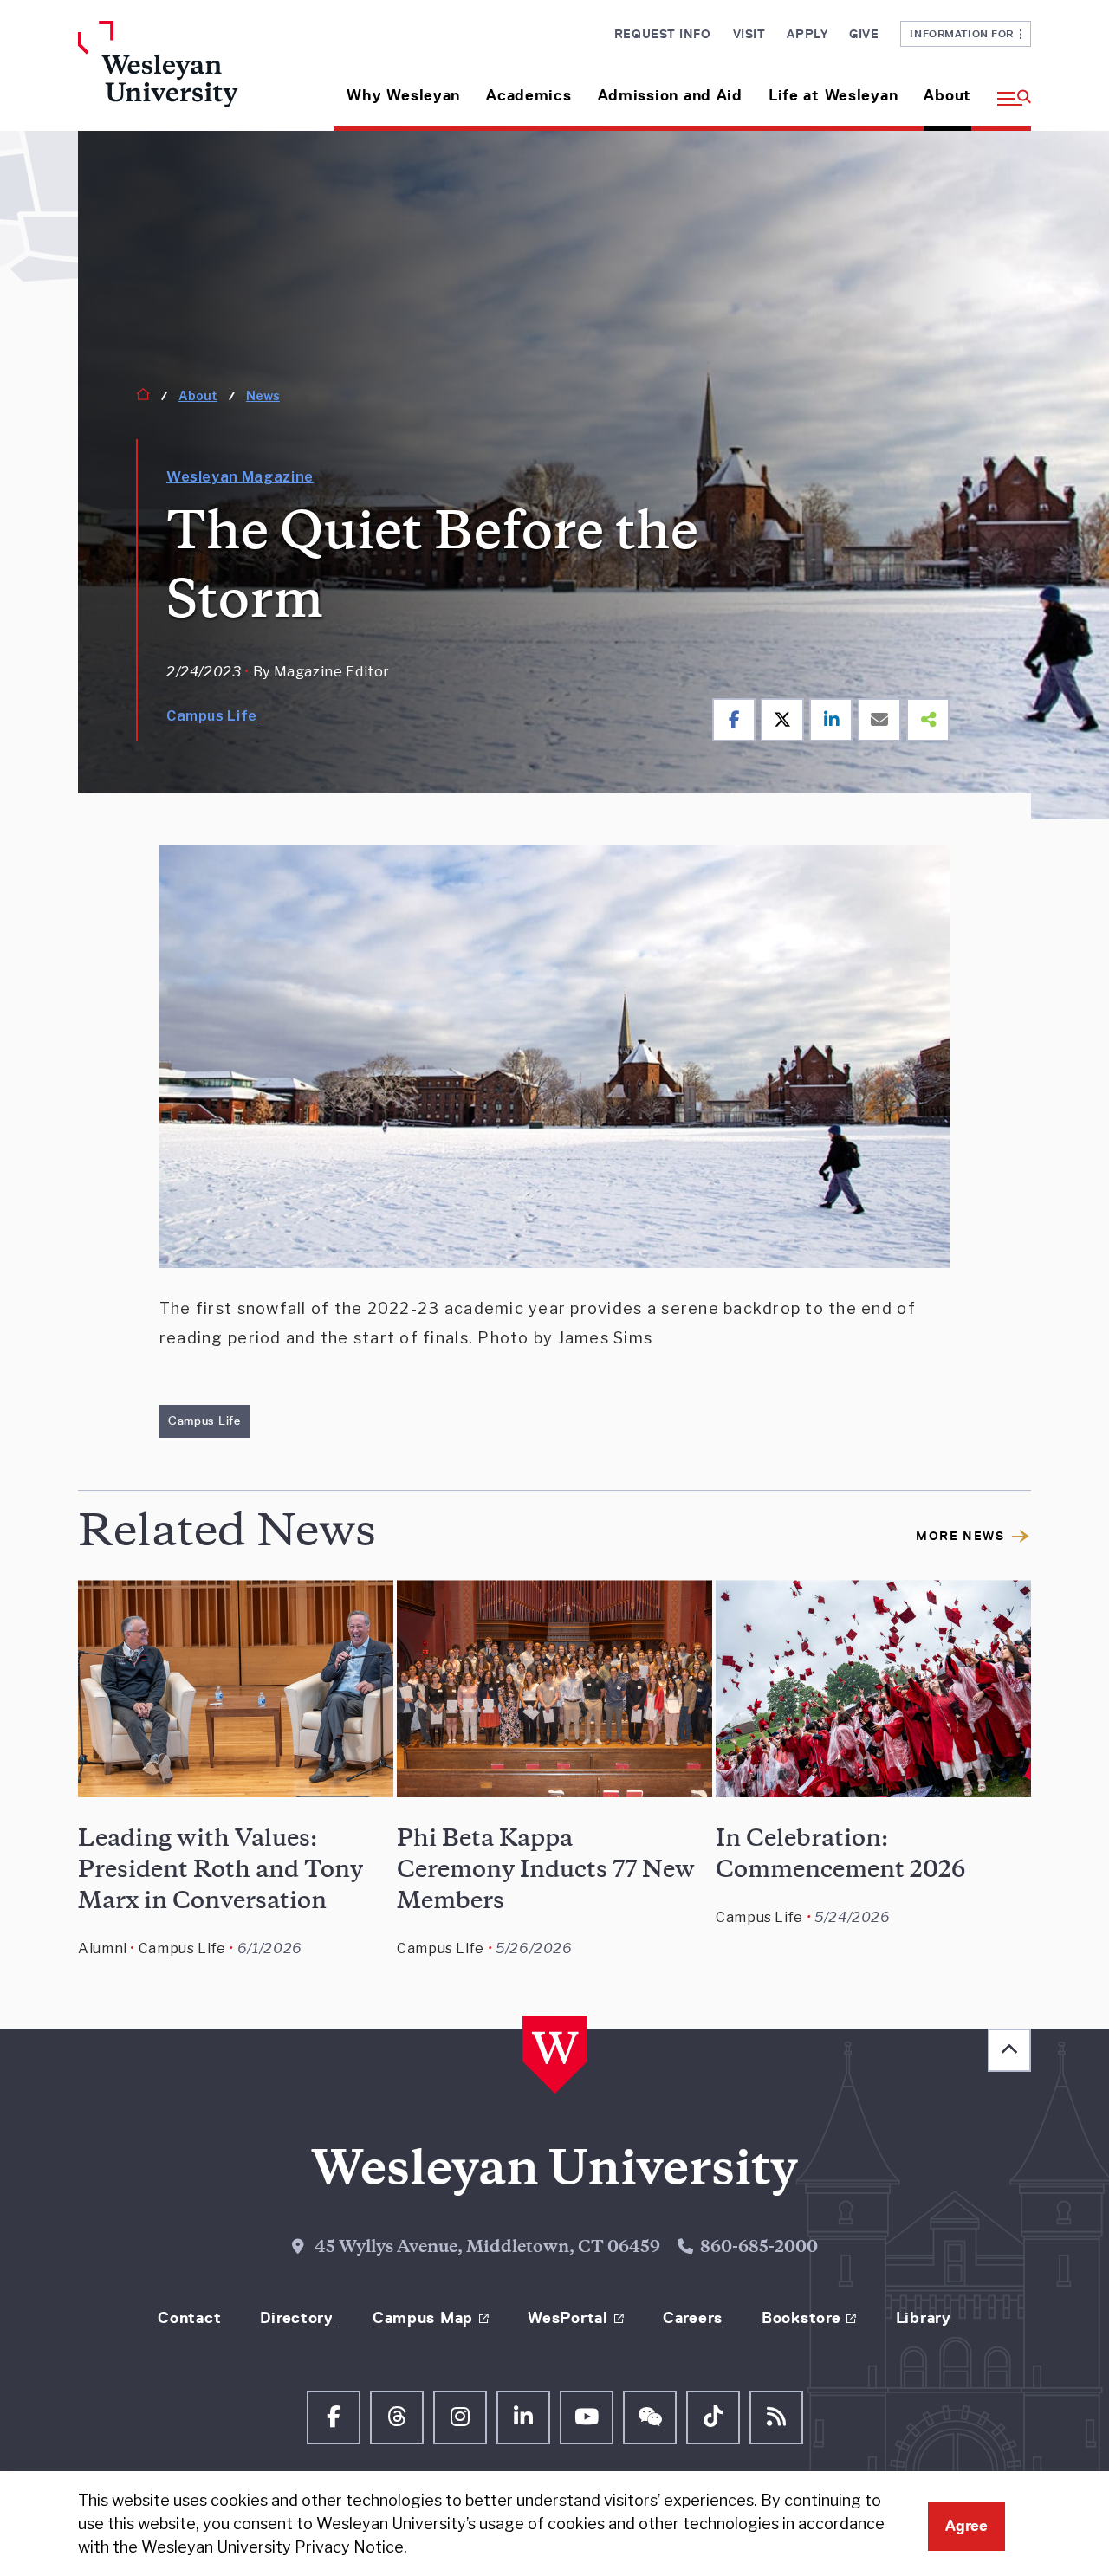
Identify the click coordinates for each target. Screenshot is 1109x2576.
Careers (693, 2318)
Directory (296, 2318)
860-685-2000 (759, 2249)
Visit (749, 34)
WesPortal (567, 2318)
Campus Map (423, 2318)
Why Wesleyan (403, 95)
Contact (189, 2318)
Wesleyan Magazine (240, 477)
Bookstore (801, 2318)
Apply (807, 34)
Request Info (663, 34)
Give (864, 34)
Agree (966, 2526)
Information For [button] (965, 33)
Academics (529, 95)
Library (924, 2318)
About (947, 95)
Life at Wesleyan (833, 95)
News (263, 395)
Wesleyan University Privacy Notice (272, 2547)
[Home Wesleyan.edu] (188, 76)
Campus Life (212, 716)
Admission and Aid (670, 95)
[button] (1008, 89)
